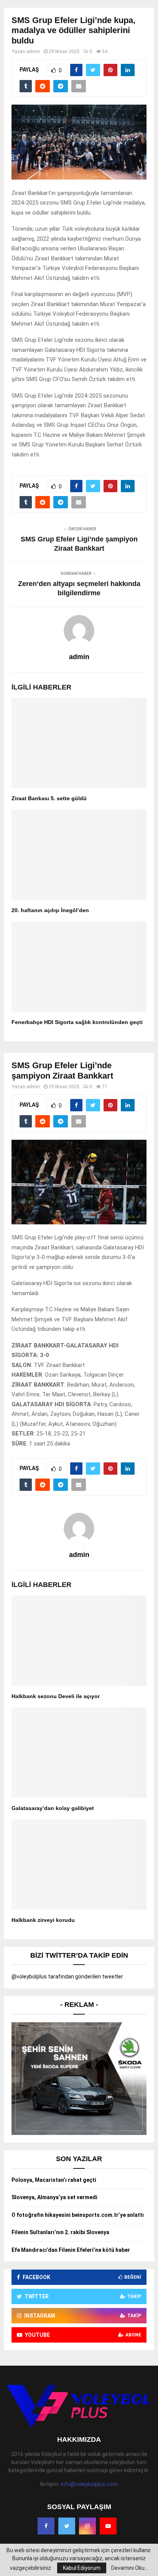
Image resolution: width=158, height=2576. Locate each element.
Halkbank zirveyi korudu (43, 1920)
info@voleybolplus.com (89, 2484)
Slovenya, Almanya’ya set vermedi (54, 2197)
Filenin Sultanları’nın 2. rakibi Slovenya (60, 2232)
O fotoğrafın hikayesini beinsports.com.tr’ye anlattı (78, 2215)
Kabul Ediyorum (82, 2568)
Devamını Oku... (130, 2568)
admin (33, 52)
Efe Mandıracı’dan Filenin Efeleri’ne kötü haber (71, 2250)
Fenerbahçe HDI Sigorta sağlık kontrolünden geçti (77, 1022)
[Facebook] (46, 2526)
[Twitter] (67, 2526)
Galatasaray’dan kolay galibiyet (53, 1808)
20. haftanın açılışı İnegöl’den (50, 910)
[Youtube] (108, 2526)
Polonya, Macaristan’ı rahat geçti (54, 2180)
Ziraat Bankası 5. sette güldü (49, 798)
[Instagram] (87, 2526)
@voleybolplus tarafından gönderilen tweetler (67, 1977)
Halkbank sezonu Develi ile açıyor (56, 1696)
